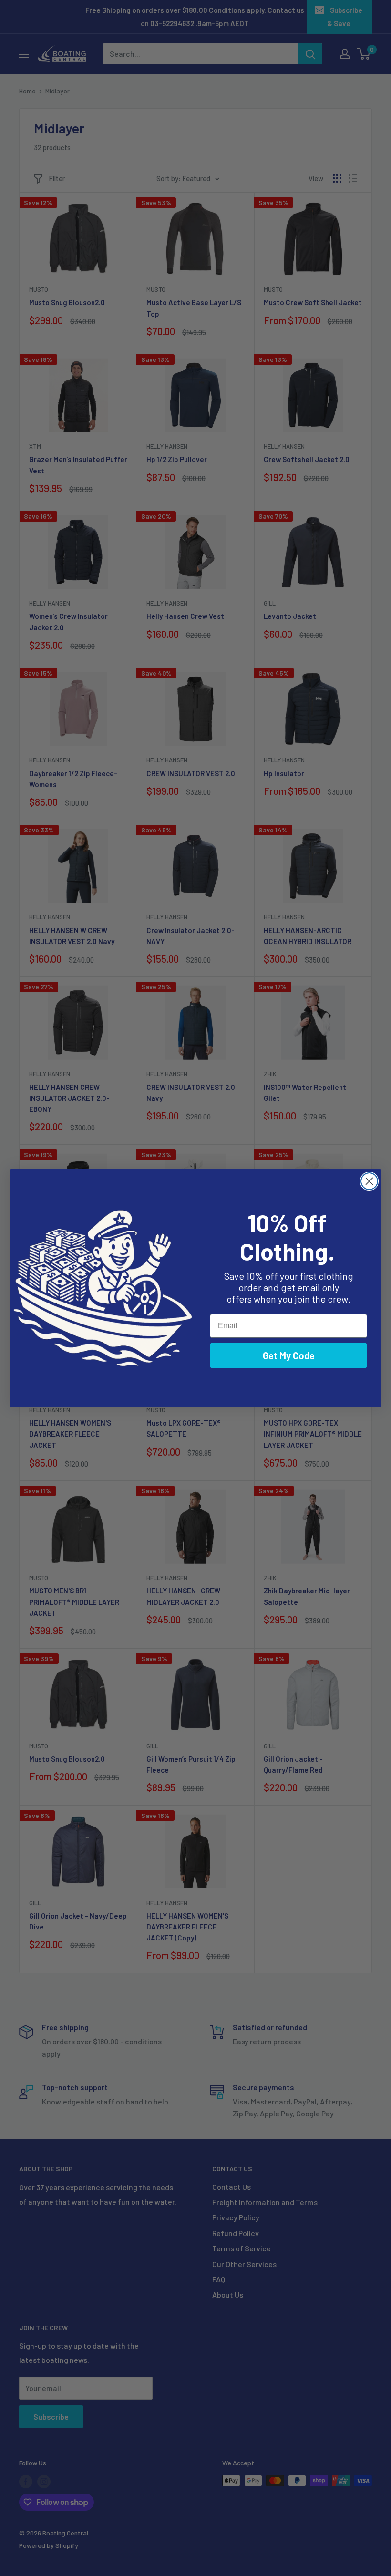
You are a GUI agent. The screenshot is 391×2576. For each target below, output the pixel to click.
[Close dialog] (369, 1181)
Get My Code (289, 1355)
